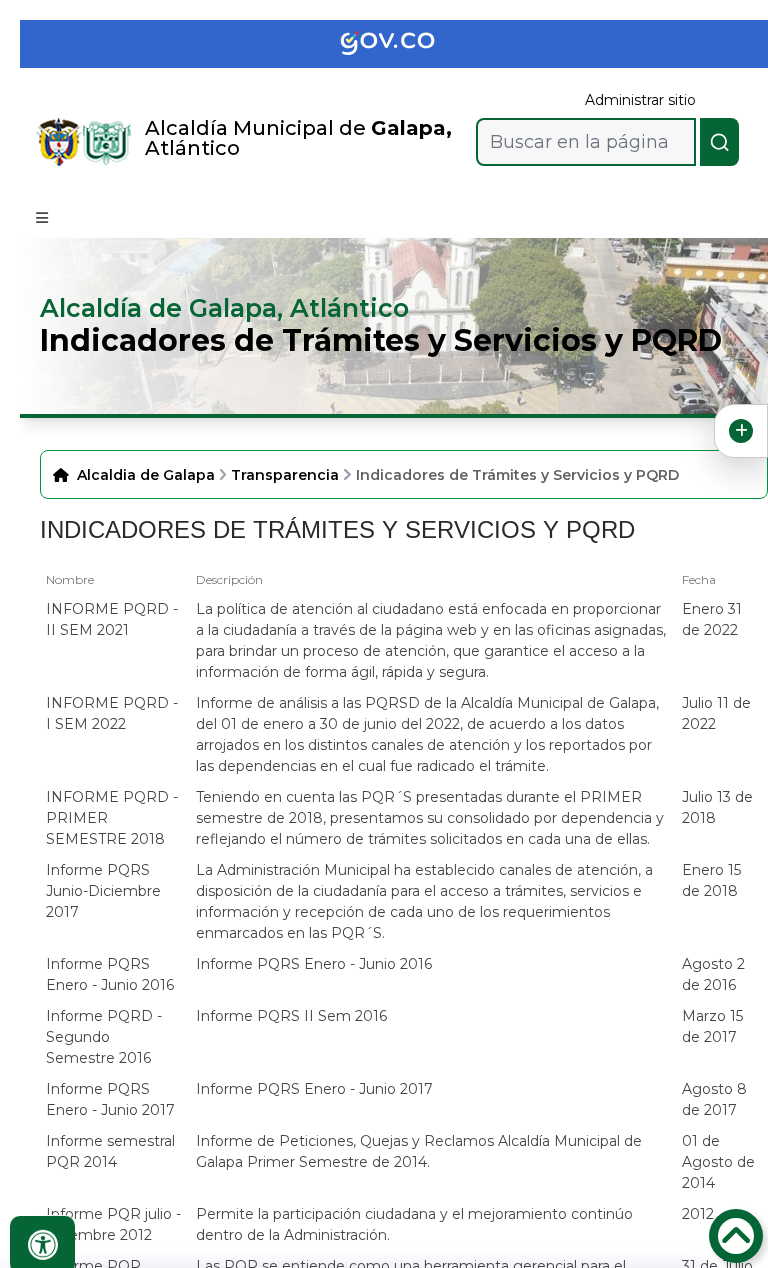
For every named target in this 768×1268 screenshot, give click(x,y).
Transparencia (285, 475)
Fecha (699, 579)
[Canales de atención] (741, 431)
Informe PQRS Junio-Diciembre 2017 (103, 891)
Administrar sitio (640, 100)
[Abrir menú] (53, 598)
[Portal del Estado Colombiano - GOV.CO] (404, 44)
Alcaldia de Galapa (146, 475)
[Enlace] (59, 142)
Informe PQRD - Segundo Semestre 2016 (104, 1037)
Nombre (70, 579)
